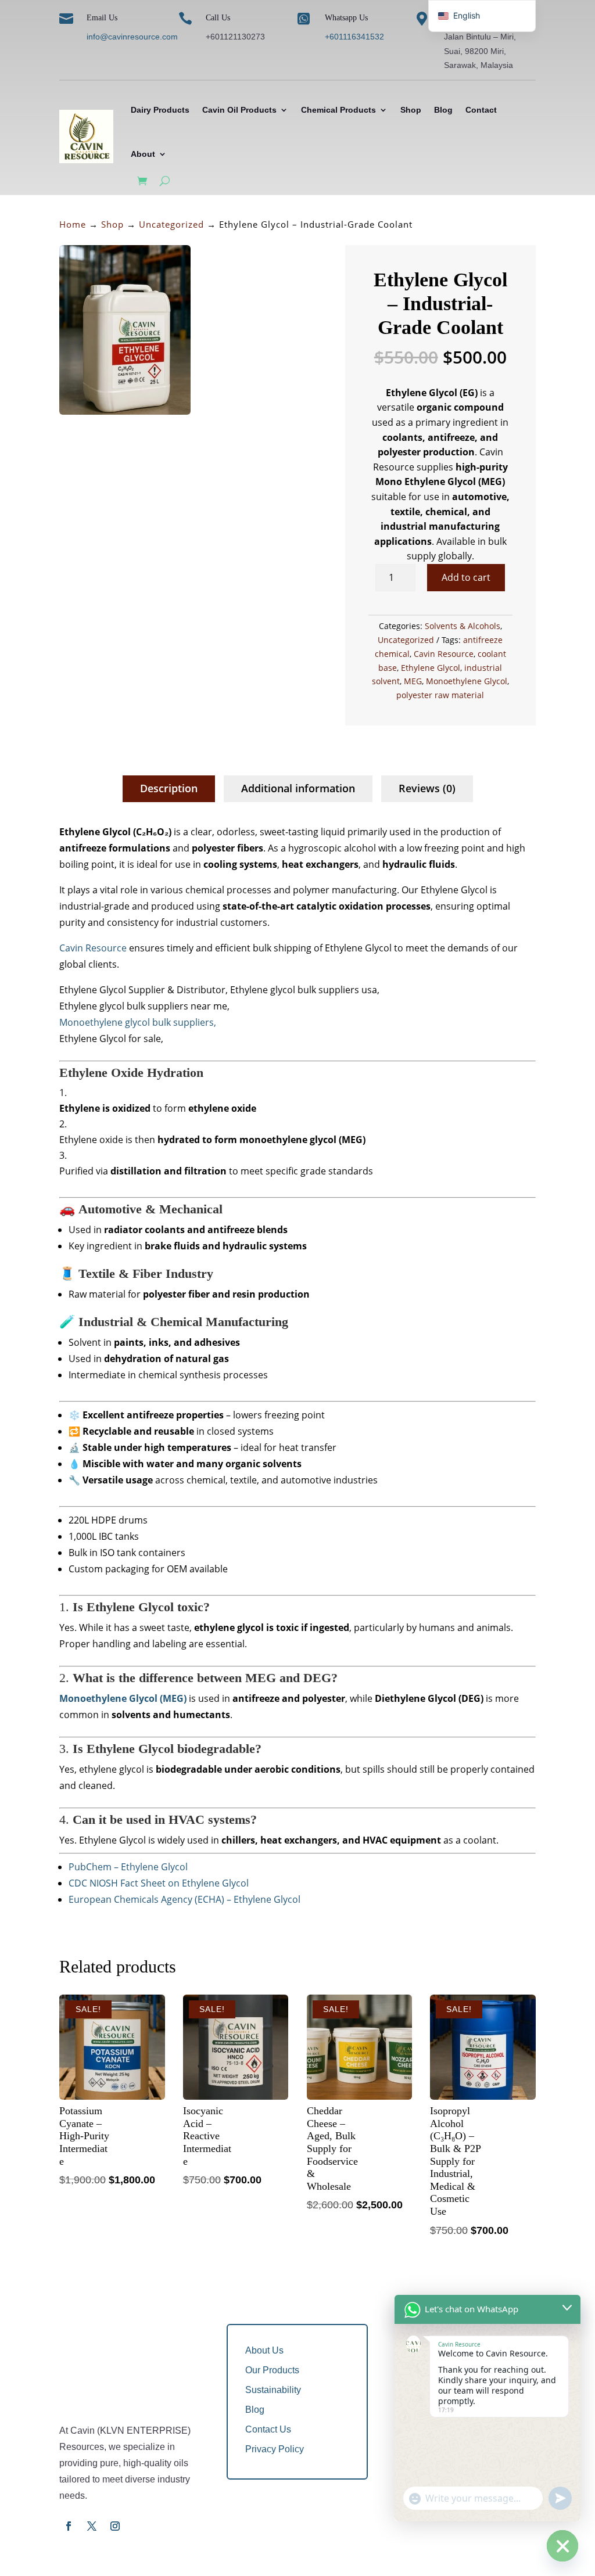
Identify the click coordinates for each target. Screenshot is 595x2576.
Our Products (272, 2370)
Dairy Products (160, 110)
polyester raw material (440, 695)
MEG (413, 681)
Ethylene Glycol (431, 668)
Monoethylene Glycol (467, 681)
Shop (411, 110)
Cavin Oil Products (239, 110)
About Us (264, 2350)
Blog (443, 110)
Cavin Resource (444, 654)
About (143, 154)
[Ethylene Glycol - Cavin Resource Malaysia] (125, 412)
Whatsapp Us (346, 18)
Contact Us (268, 2429)
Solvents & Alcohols (463, 626)
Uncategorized (171, 224)
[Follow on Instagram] (115, 2526)
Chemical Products (338, 110)
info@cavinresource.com (132, 37)
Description (169, 788)
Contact (481, 110)
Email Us (102, 18)
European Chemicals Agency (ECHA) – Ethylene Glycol (184, 1899)
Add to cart (466, 577)
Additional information (298, 788)
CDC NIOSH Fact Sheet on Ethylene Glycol (159, 1883)
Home (73, 224)
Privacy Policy (275, 2449)
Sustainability (273, 2390)
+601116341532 (354, 37)
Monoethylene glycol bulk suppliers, (138, 1022)
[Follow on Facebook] (69, 2526)
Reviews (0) (427, 788)
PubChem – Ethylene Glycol (128, 1867)
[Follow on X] (92, 2526)
